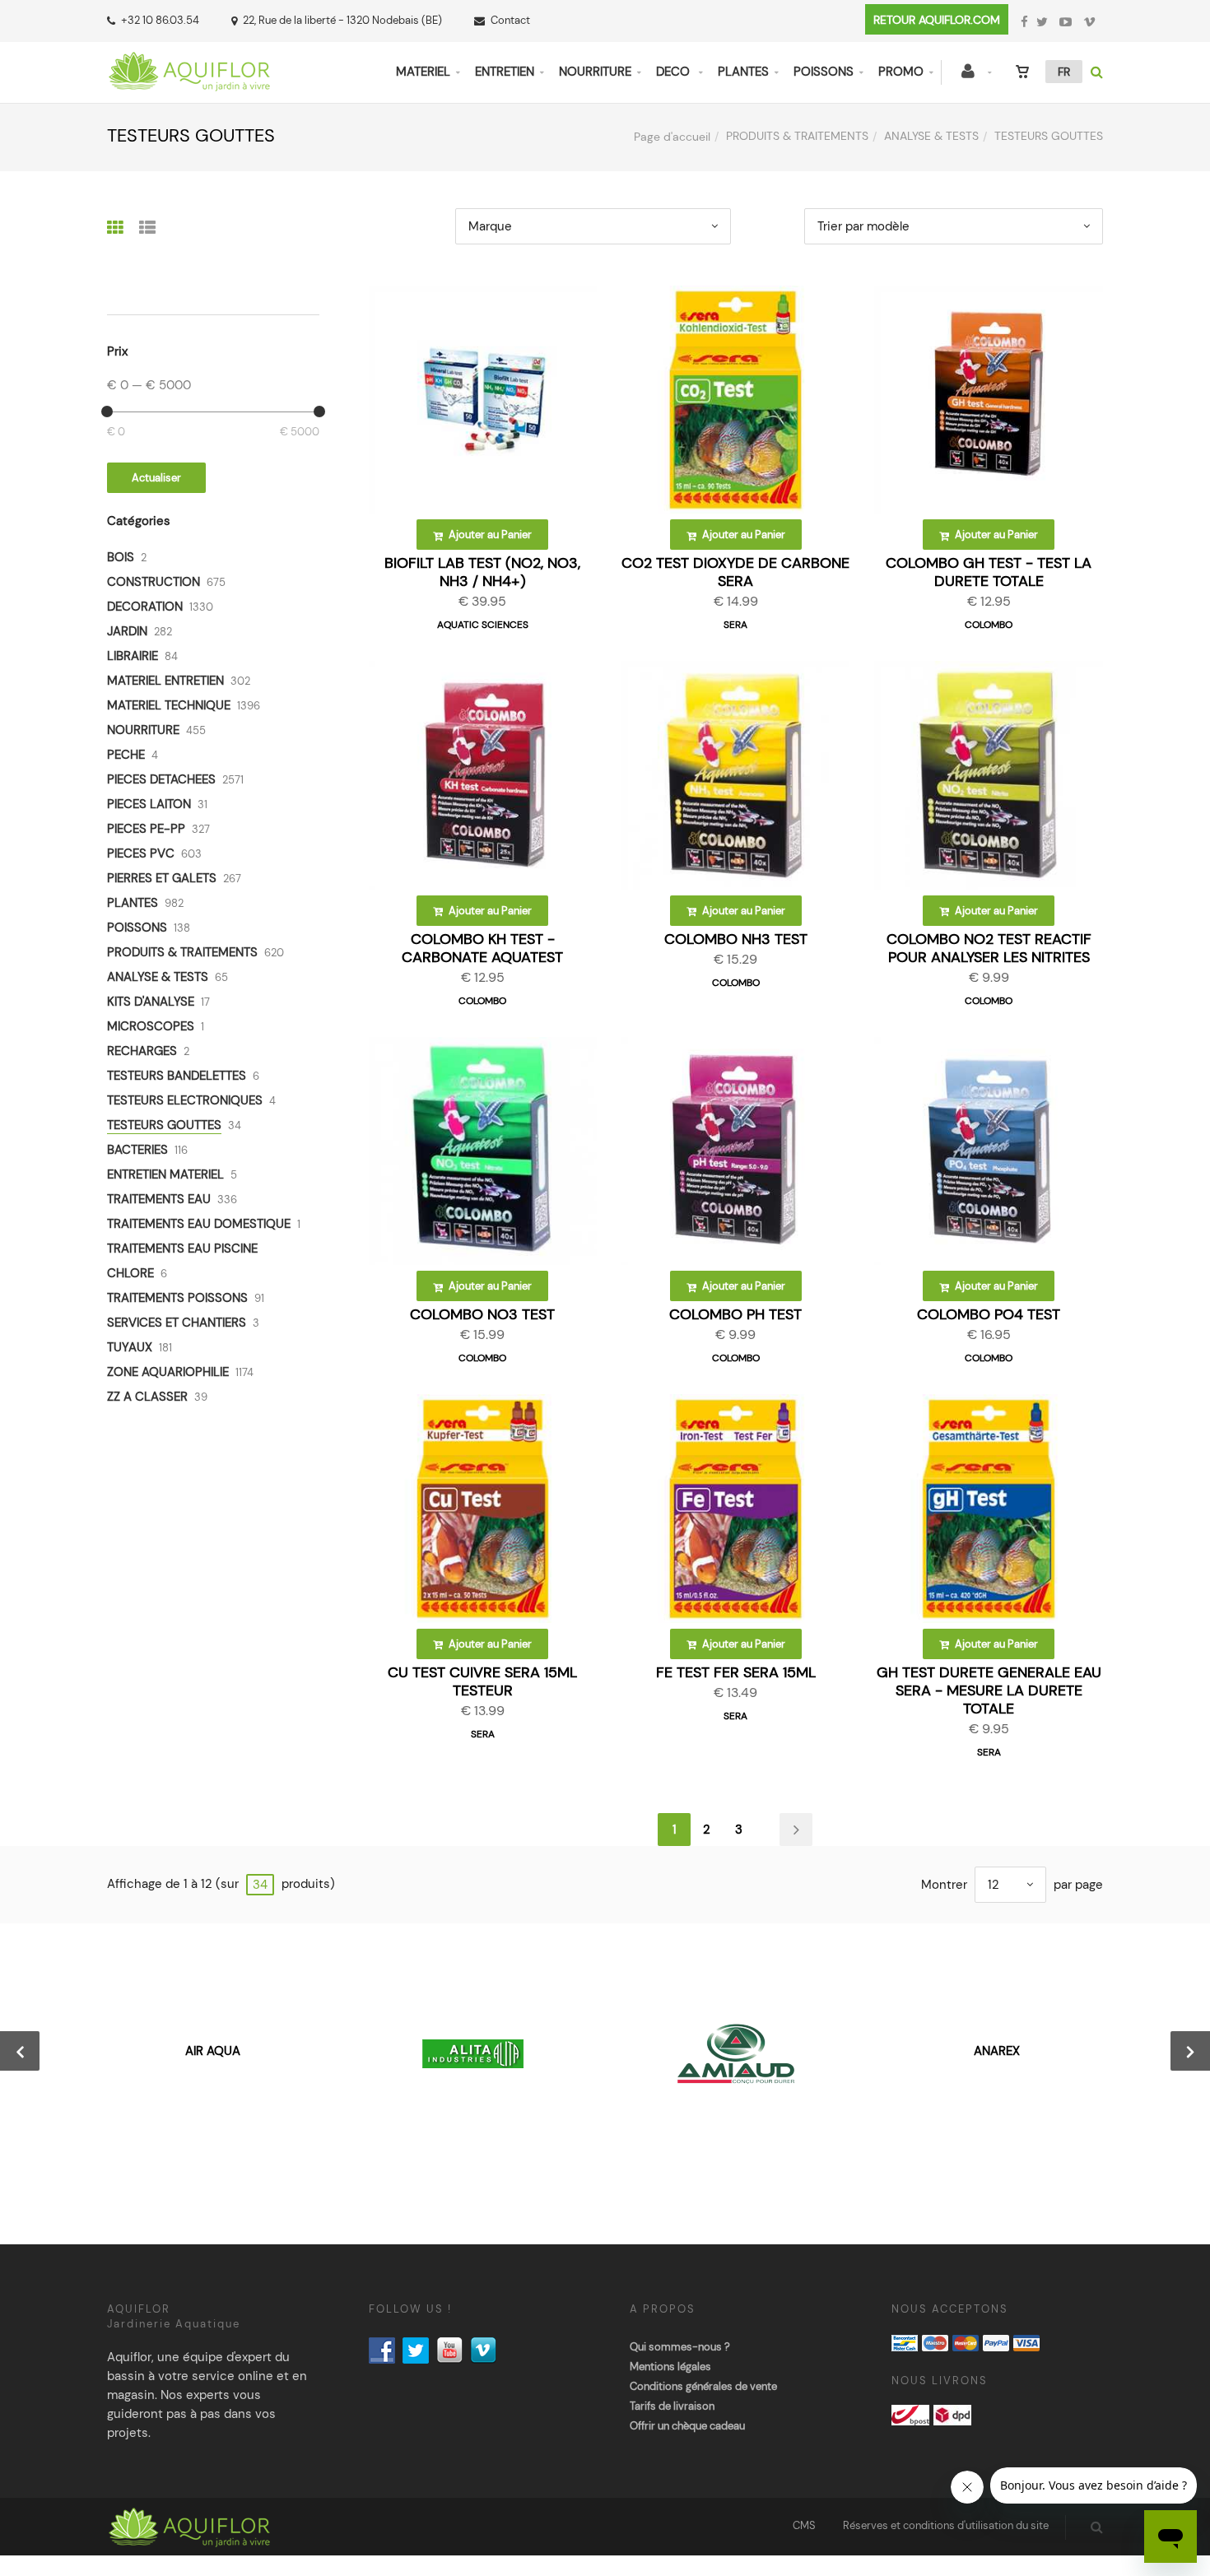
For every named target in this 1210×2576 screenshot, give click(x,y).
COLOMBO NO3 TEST (482, 1314)
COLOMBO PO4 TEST (989, 1314)
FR (1064, 72)
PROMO (901, 72)
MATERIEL (423, 72)
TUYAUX (130, 1347)
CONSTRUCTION (154, 582)
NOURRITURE (595, 72)
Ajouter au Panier (489, 535)
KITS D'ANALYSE (151, 1002)
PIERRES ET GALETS (162, 878)
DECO (675, 72)
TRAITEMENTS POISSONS (177, 1298)
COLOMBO (989, 625)
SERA (735, 625)
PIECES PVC (141, 853)
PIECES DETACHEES (161, 779)
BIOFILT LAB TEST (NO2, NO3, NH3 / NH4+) (482, 572)
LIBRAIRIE (133, 656)
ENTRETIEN (505, 72)
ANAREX (997, 2051)
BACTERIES (137, 1150)
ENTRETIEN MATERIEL (165, 1174)
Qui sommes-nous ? (680, 2347)
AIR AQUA (213, 2051)
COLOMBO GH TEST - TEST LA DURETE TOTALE (989, 572)
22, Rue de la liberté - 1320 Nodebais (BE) (342, 20)
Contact (510, 20)
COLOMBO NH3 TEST (736, 939)
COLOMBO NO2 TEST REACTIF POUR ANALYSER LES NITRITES (989, 948)
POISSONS (824, 72)
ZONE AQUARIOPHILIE (168, 1372)
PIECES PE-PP (146, 829)
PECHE (126, 755)
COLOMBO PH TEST (735, 1314)
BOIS (121, 557)
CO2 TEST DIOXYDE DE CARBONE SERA (735, 572)
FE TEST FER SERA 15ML (736, 1672)
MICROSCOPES (151, 1026)
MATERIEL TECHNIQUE (169, 705)
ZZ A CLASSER (147, 1397)
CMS (804, 2525)
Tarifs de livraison (672, 2406)
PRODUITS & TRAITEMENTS (797, 136)
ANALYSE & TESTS (931, 136)
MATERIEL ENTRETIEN (165, 681)
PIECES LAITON (149, 804)
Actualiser (156, 478)
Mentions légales (670, 2367)
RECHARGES (142, 1051)
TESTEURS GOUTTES (164, 1125)
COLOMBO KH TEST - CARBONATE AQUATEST (482, 948)
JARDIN (127, 631)
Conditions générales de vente (703, 2386)
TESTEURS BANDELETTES (177, 1076)
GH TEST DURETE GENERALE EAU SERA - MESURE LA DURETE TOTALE (989, 1690)
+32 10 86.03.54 (160, 20)
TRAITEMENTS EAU (159, 1199)
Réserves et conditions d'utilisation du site (946, 2525)
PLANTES (743, 72)
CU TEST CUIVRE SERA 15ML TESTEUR (482, 1681)
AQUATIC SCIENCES (483, 625)
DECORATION (145, 607)
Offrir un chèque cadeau (687, 2426)
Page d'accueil (672, 137)
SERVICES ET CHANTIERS (177, 1323)
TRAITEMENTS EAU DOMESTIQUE (199, 1224)
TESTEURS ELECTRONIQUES (185, 1100)
